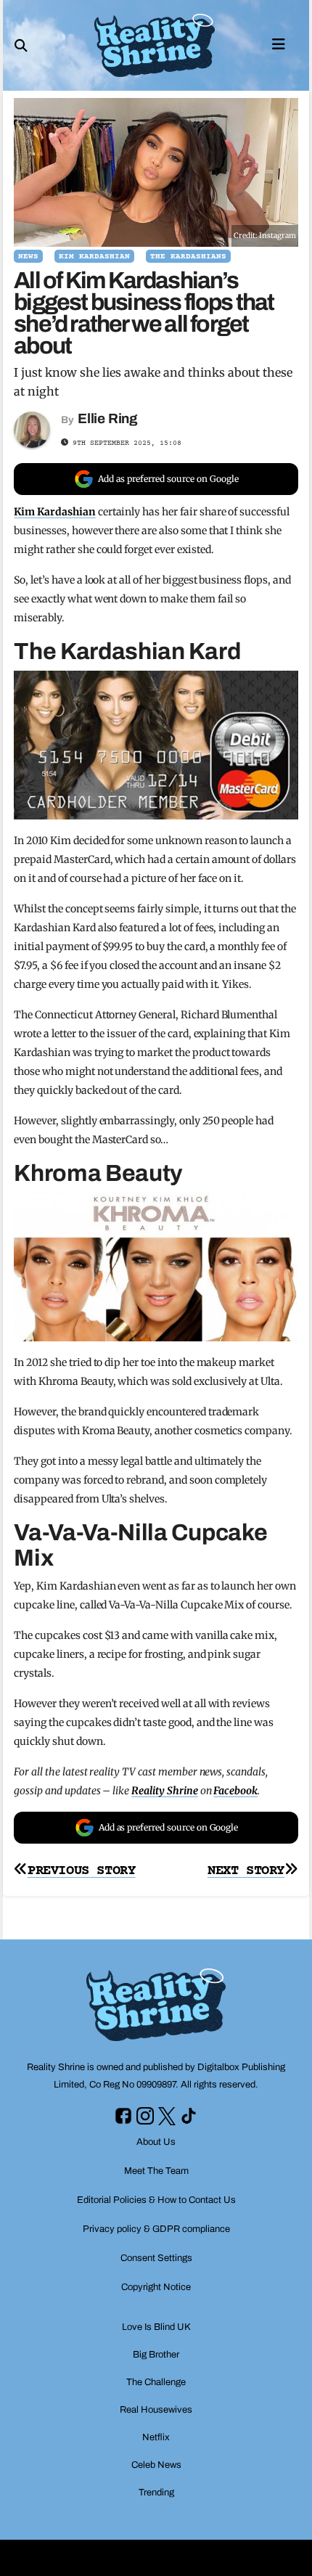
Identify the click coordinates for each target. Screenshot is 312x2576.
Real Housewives (156, 2410)
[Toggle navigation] (279, 43)
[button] (21, 46)
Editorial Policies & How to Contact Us (156, 2200)
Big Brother (156, 2355)
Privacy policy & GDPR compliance (156, 2229)
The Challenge (156, 2382)
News (28, 257)
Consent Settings (156, 2258)
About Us (156, 2142)
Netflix (156, 2437)
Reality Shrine (164, 1791)
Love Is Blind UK (156, 2327)
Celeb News (156, 2465)
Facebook (235, 1791)
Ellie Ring (108, 418)
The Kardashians (188, 257)
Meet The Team (156, 2171)
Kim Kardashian (94, 257)
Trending (156, 2493)
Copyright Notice (156, 2287)
